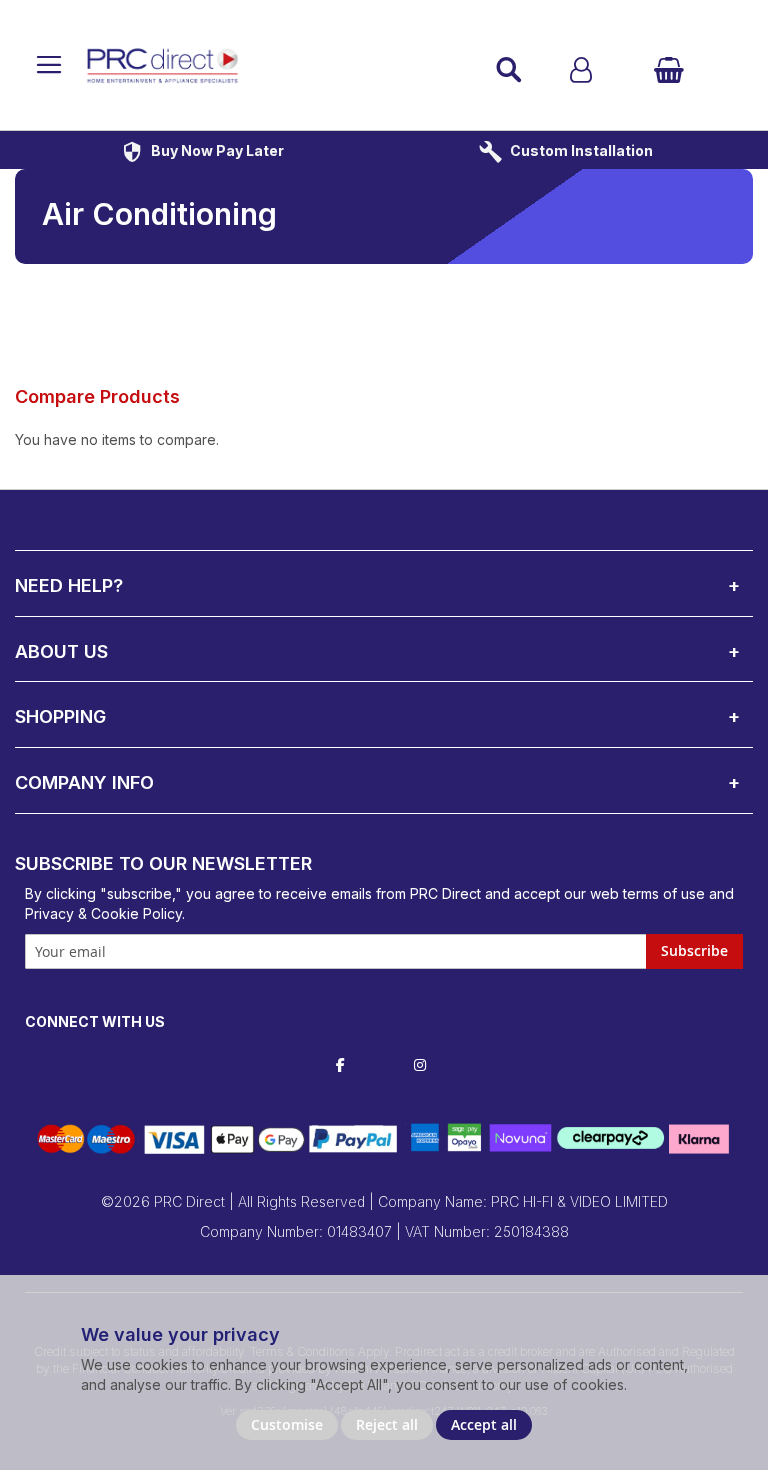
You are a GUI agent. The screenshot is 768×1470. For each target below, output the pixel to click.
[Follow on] (380, 1067)
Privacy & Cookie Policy (103, 913)
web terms (624, 893)
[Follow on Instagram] (420, 1065)
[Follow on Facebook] (340, 1065)
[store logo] (260, 65)
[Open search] (509, 70)
